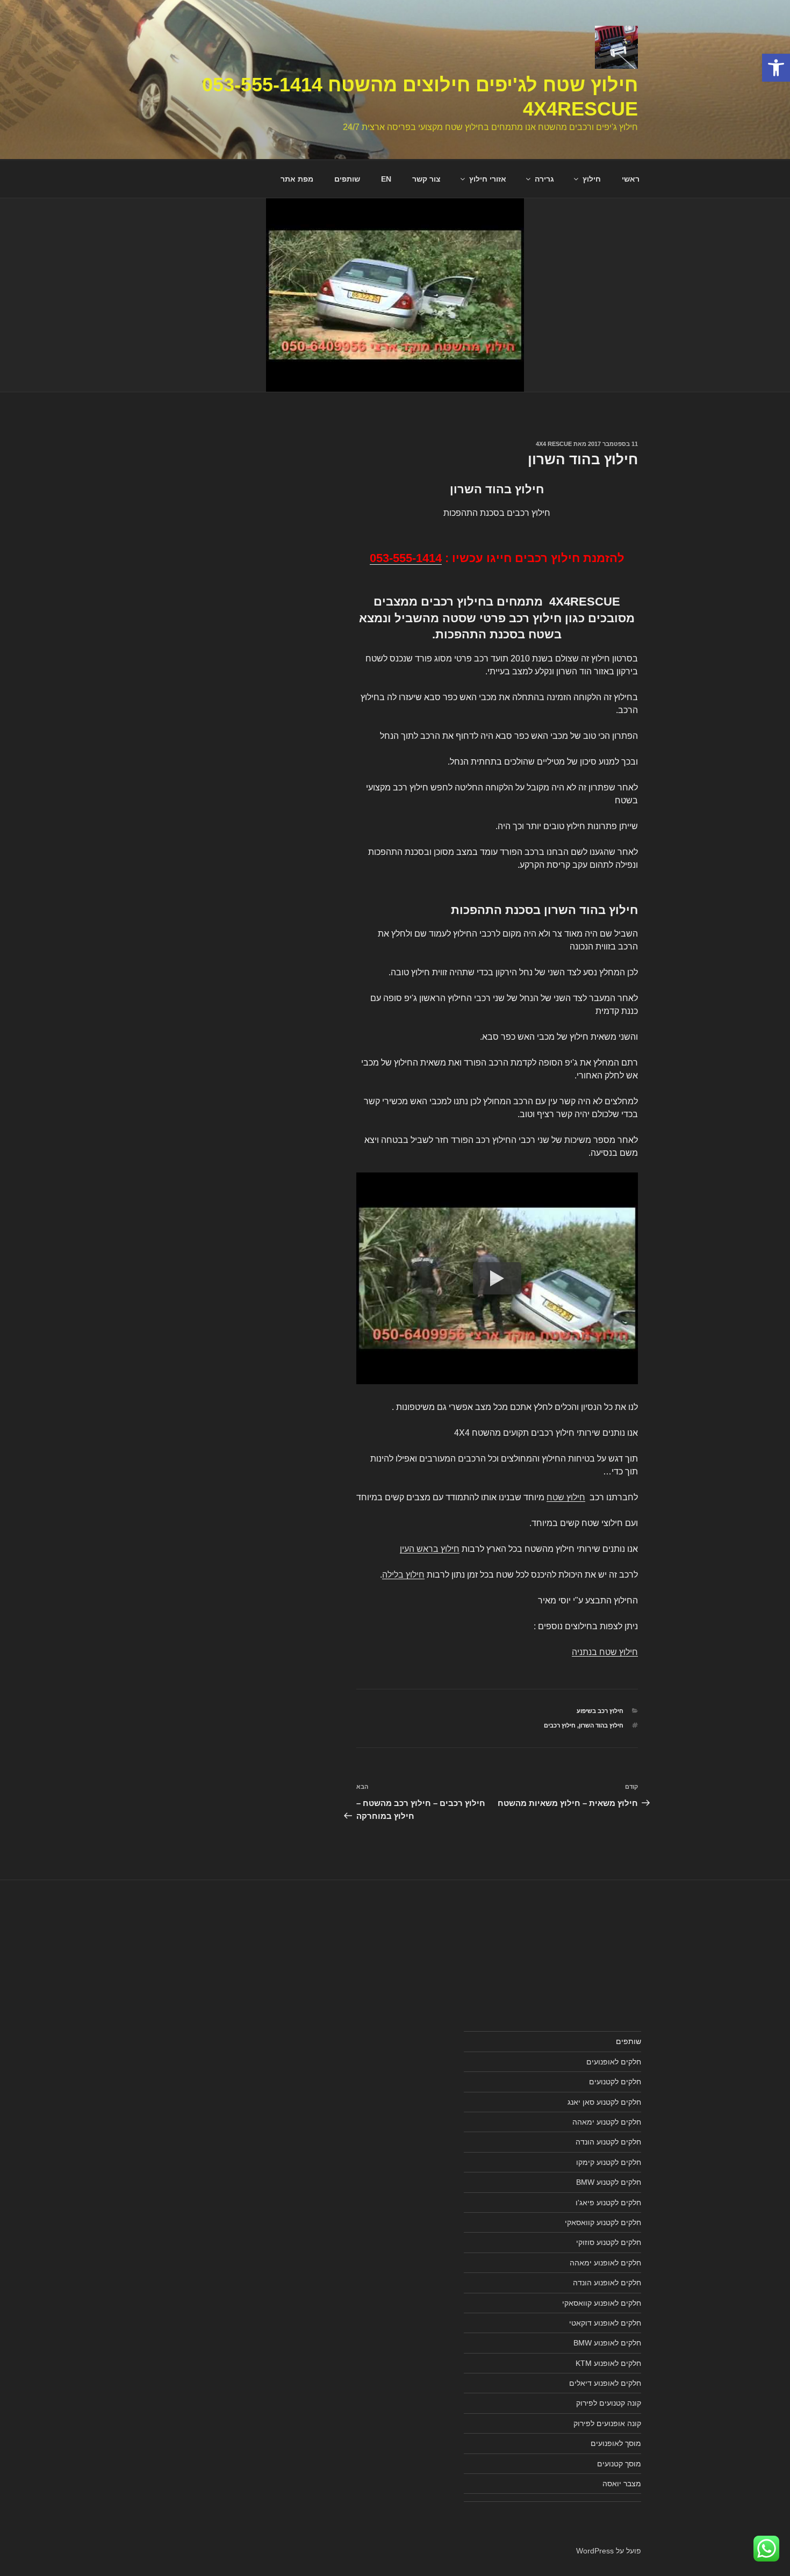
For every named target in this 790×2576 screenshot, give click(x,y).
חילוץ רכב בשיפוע (600, 1711)
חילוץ (592, 179)
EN (386, 179)
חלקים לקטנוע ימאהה (607, 2122)
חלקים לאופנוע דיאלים (605, 2383)
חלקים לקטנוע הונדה (608, 2142)
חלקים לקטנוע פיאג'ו (608, 2203)
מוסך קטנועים (619, 2464)
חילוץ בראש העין (430, 1549)
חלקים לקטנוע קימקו (609, 2162)
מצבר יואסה (622, 2484)
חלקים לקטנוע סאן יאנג (604, 2102)
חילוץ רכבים (560, 1725)
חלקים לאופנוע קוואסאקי (602, 2303)
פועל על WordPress (609, 2551)
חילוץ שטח (566, 1497)
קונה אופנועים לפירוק (607, 2423)
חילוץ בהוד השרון (601, 1725)
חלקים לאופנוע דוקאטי (605, 2323)
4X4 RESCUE (554, 444)
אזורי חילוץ (488, 179)
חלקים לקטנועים (615, 2082)
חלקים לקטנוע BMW (609, 2182)
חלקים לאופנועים (614, 2062)
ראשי (631, 179)
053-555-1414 (406, 558)
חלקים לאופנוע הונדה (607, 2283)
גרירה (544, 179)
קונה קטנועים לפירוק (609, 2403)
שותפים (347, 179)
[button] (776, 68)
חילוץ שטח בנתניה (605, 1652)
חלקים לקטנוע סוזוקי (609, 2242)
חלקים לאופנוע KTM (608, 2363)
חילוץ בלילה (403, 1575)
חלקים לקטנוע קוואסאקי (603, 2222)
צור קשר (426, 179)
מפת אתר (297, 179)
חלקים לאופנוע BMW (607, 2343)
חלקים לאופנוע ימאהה (605, 2263)
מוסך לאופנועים (616, 2443)
